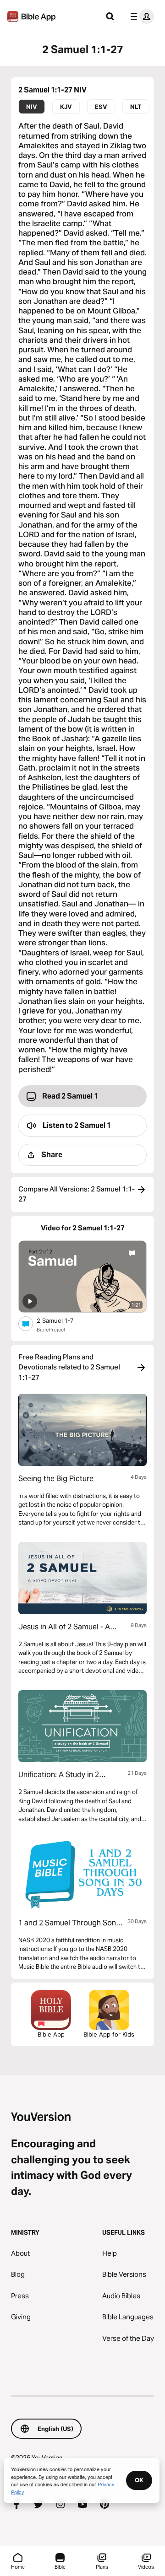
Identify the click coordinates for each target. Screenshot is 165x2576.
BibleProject (51, 1330)
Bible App (51, 2034)
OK (139, 2480)
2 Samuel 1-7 (62, 1320)
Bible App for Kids (109, 2034)
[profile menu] (140, 16)
